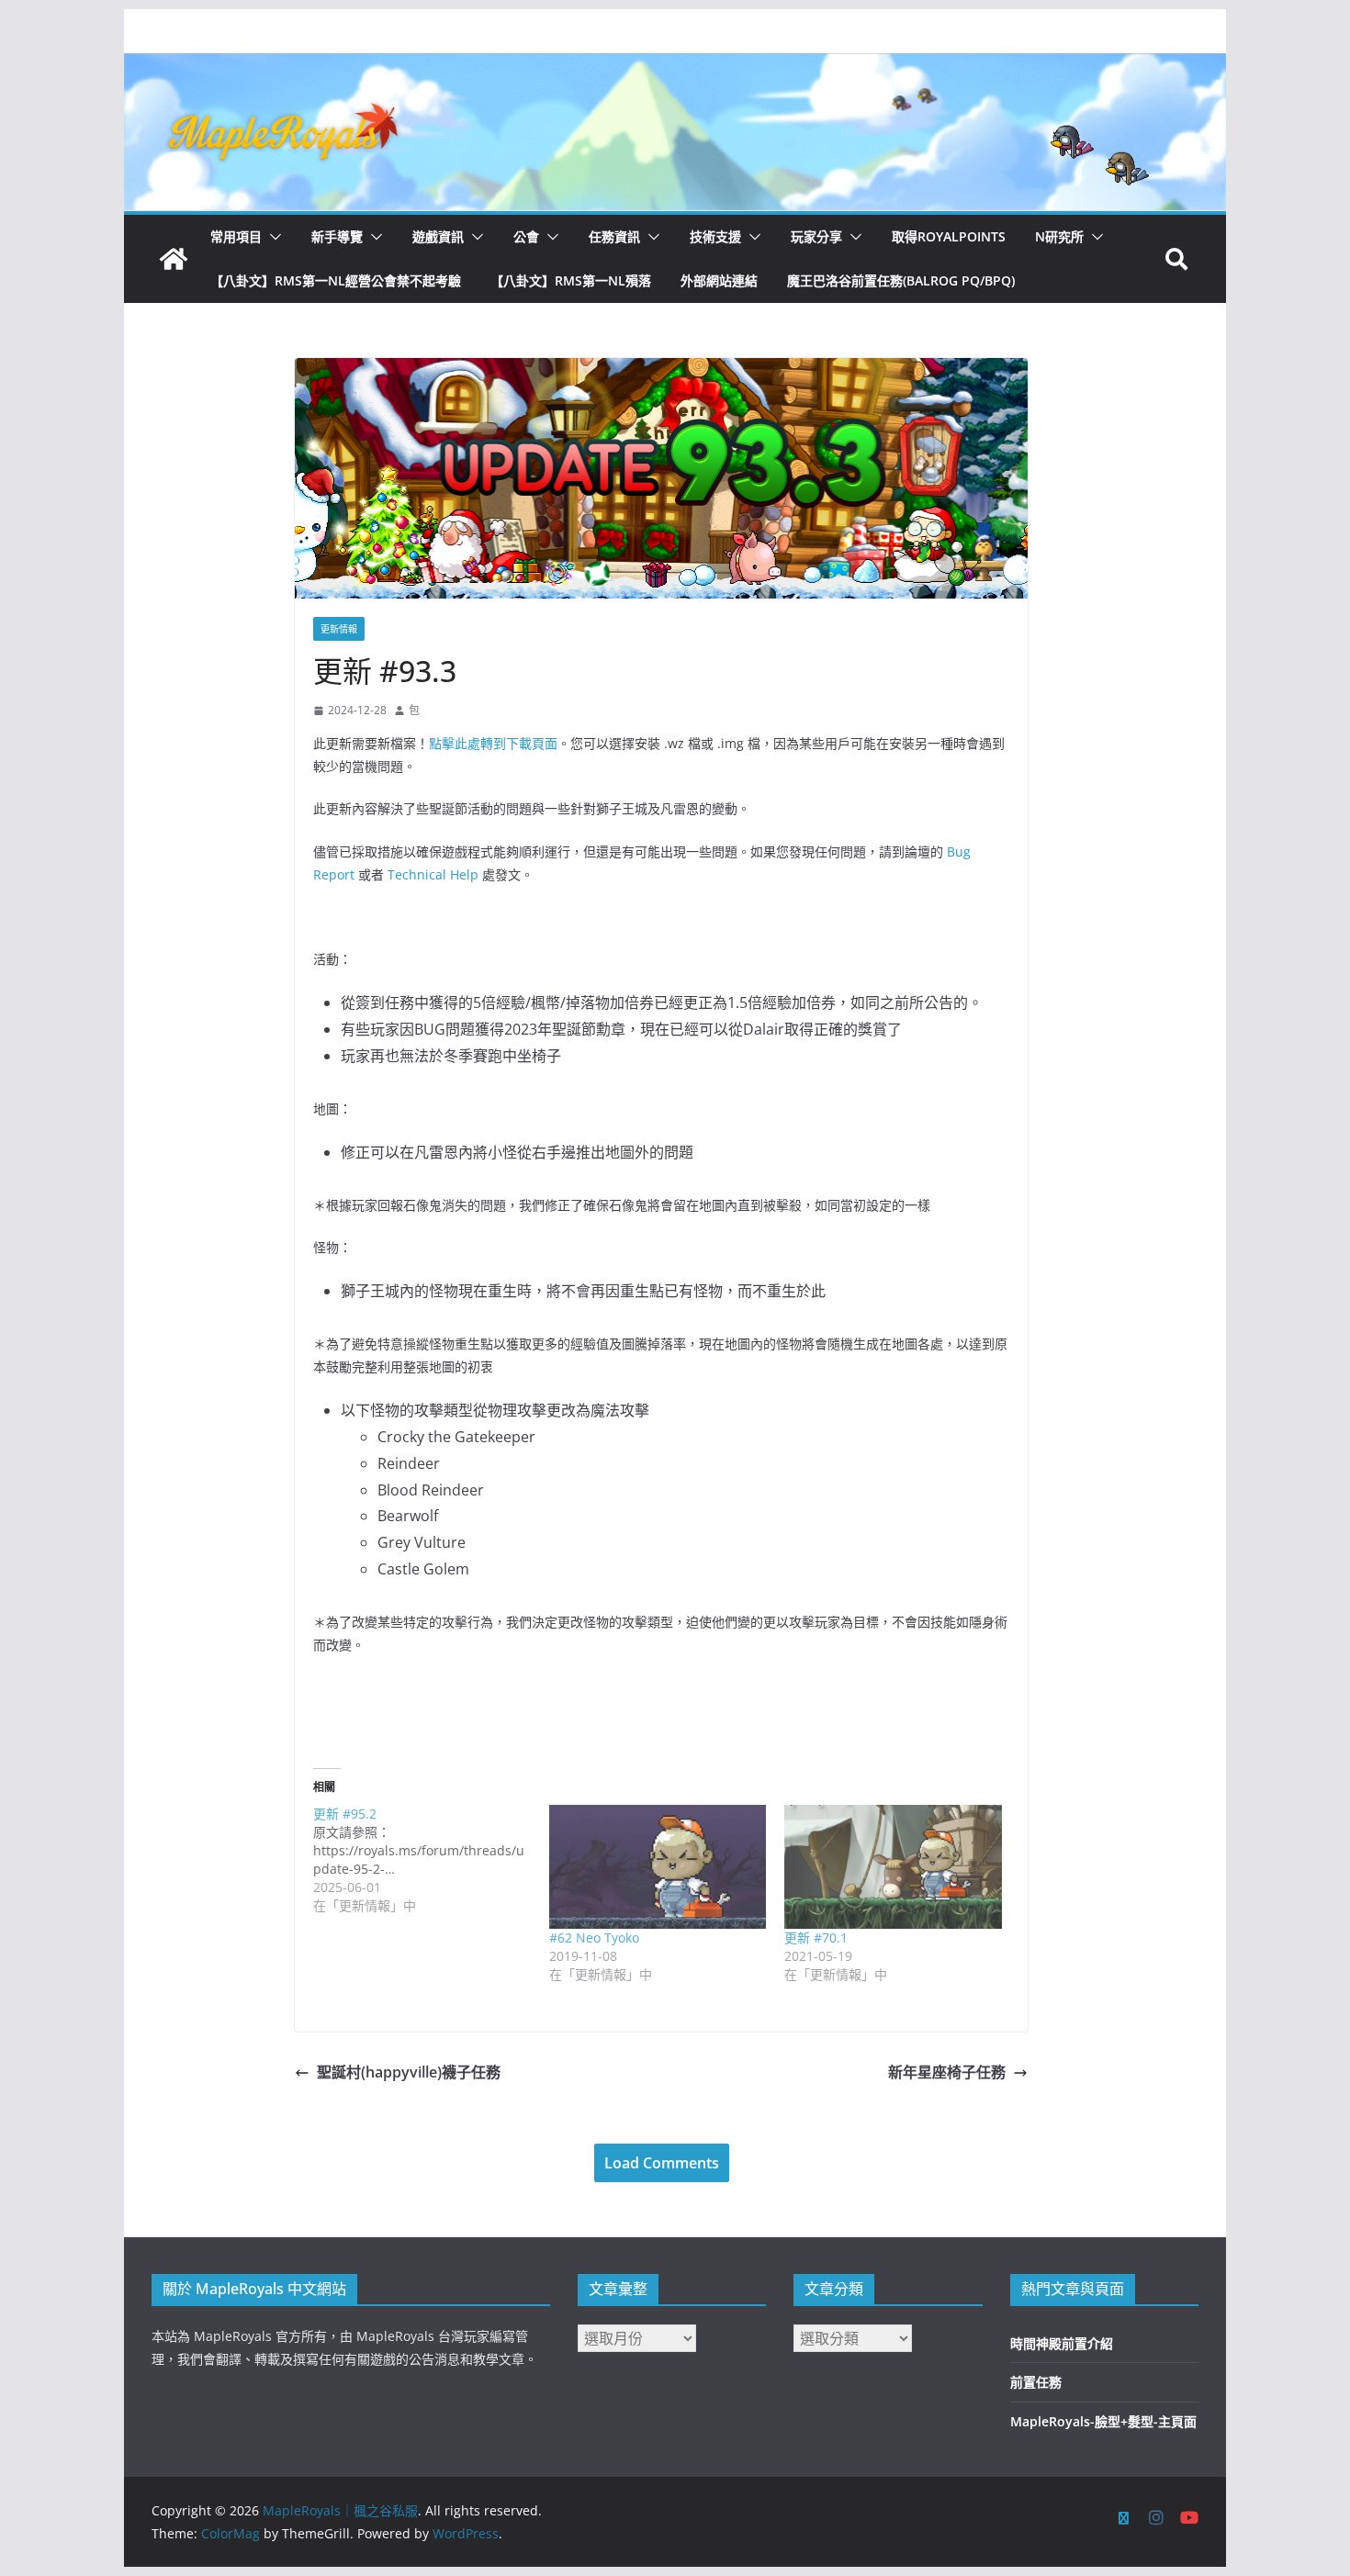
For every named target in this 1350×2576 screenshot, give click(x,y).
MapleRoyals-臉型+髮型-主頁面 (1103, 2421)
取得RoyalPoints (949, 236)
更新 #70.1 (816, 1938)
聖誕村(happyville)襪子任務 (409, 2072)
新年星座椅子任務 (947, 2072)
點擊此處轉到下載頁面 (493, 743)
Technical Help (433, 874)
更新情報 (339, 629)
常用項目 (236, 236)
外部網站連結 (719, 280)
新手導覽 (337, 236)
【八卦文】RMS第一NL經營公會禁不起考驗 (336, 280)
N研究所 (1059, 236)
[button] (272, 237)
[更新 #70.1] (893, 1867)
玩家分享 (816, 236)
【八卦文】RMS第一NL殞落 (571, 280)
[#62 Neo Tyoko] (658, 1867)
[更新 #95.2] (431, 1860)
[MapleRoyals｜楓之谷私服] (675, 66)
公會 (526, 236)
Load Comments (662, 2163)
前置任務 (1036, 2382)
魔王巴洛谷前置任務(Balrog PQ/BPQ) (901, 280)
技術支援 (715, 236)
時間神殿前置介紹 (1062, 2343)
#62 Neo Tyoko (594, 1938)
